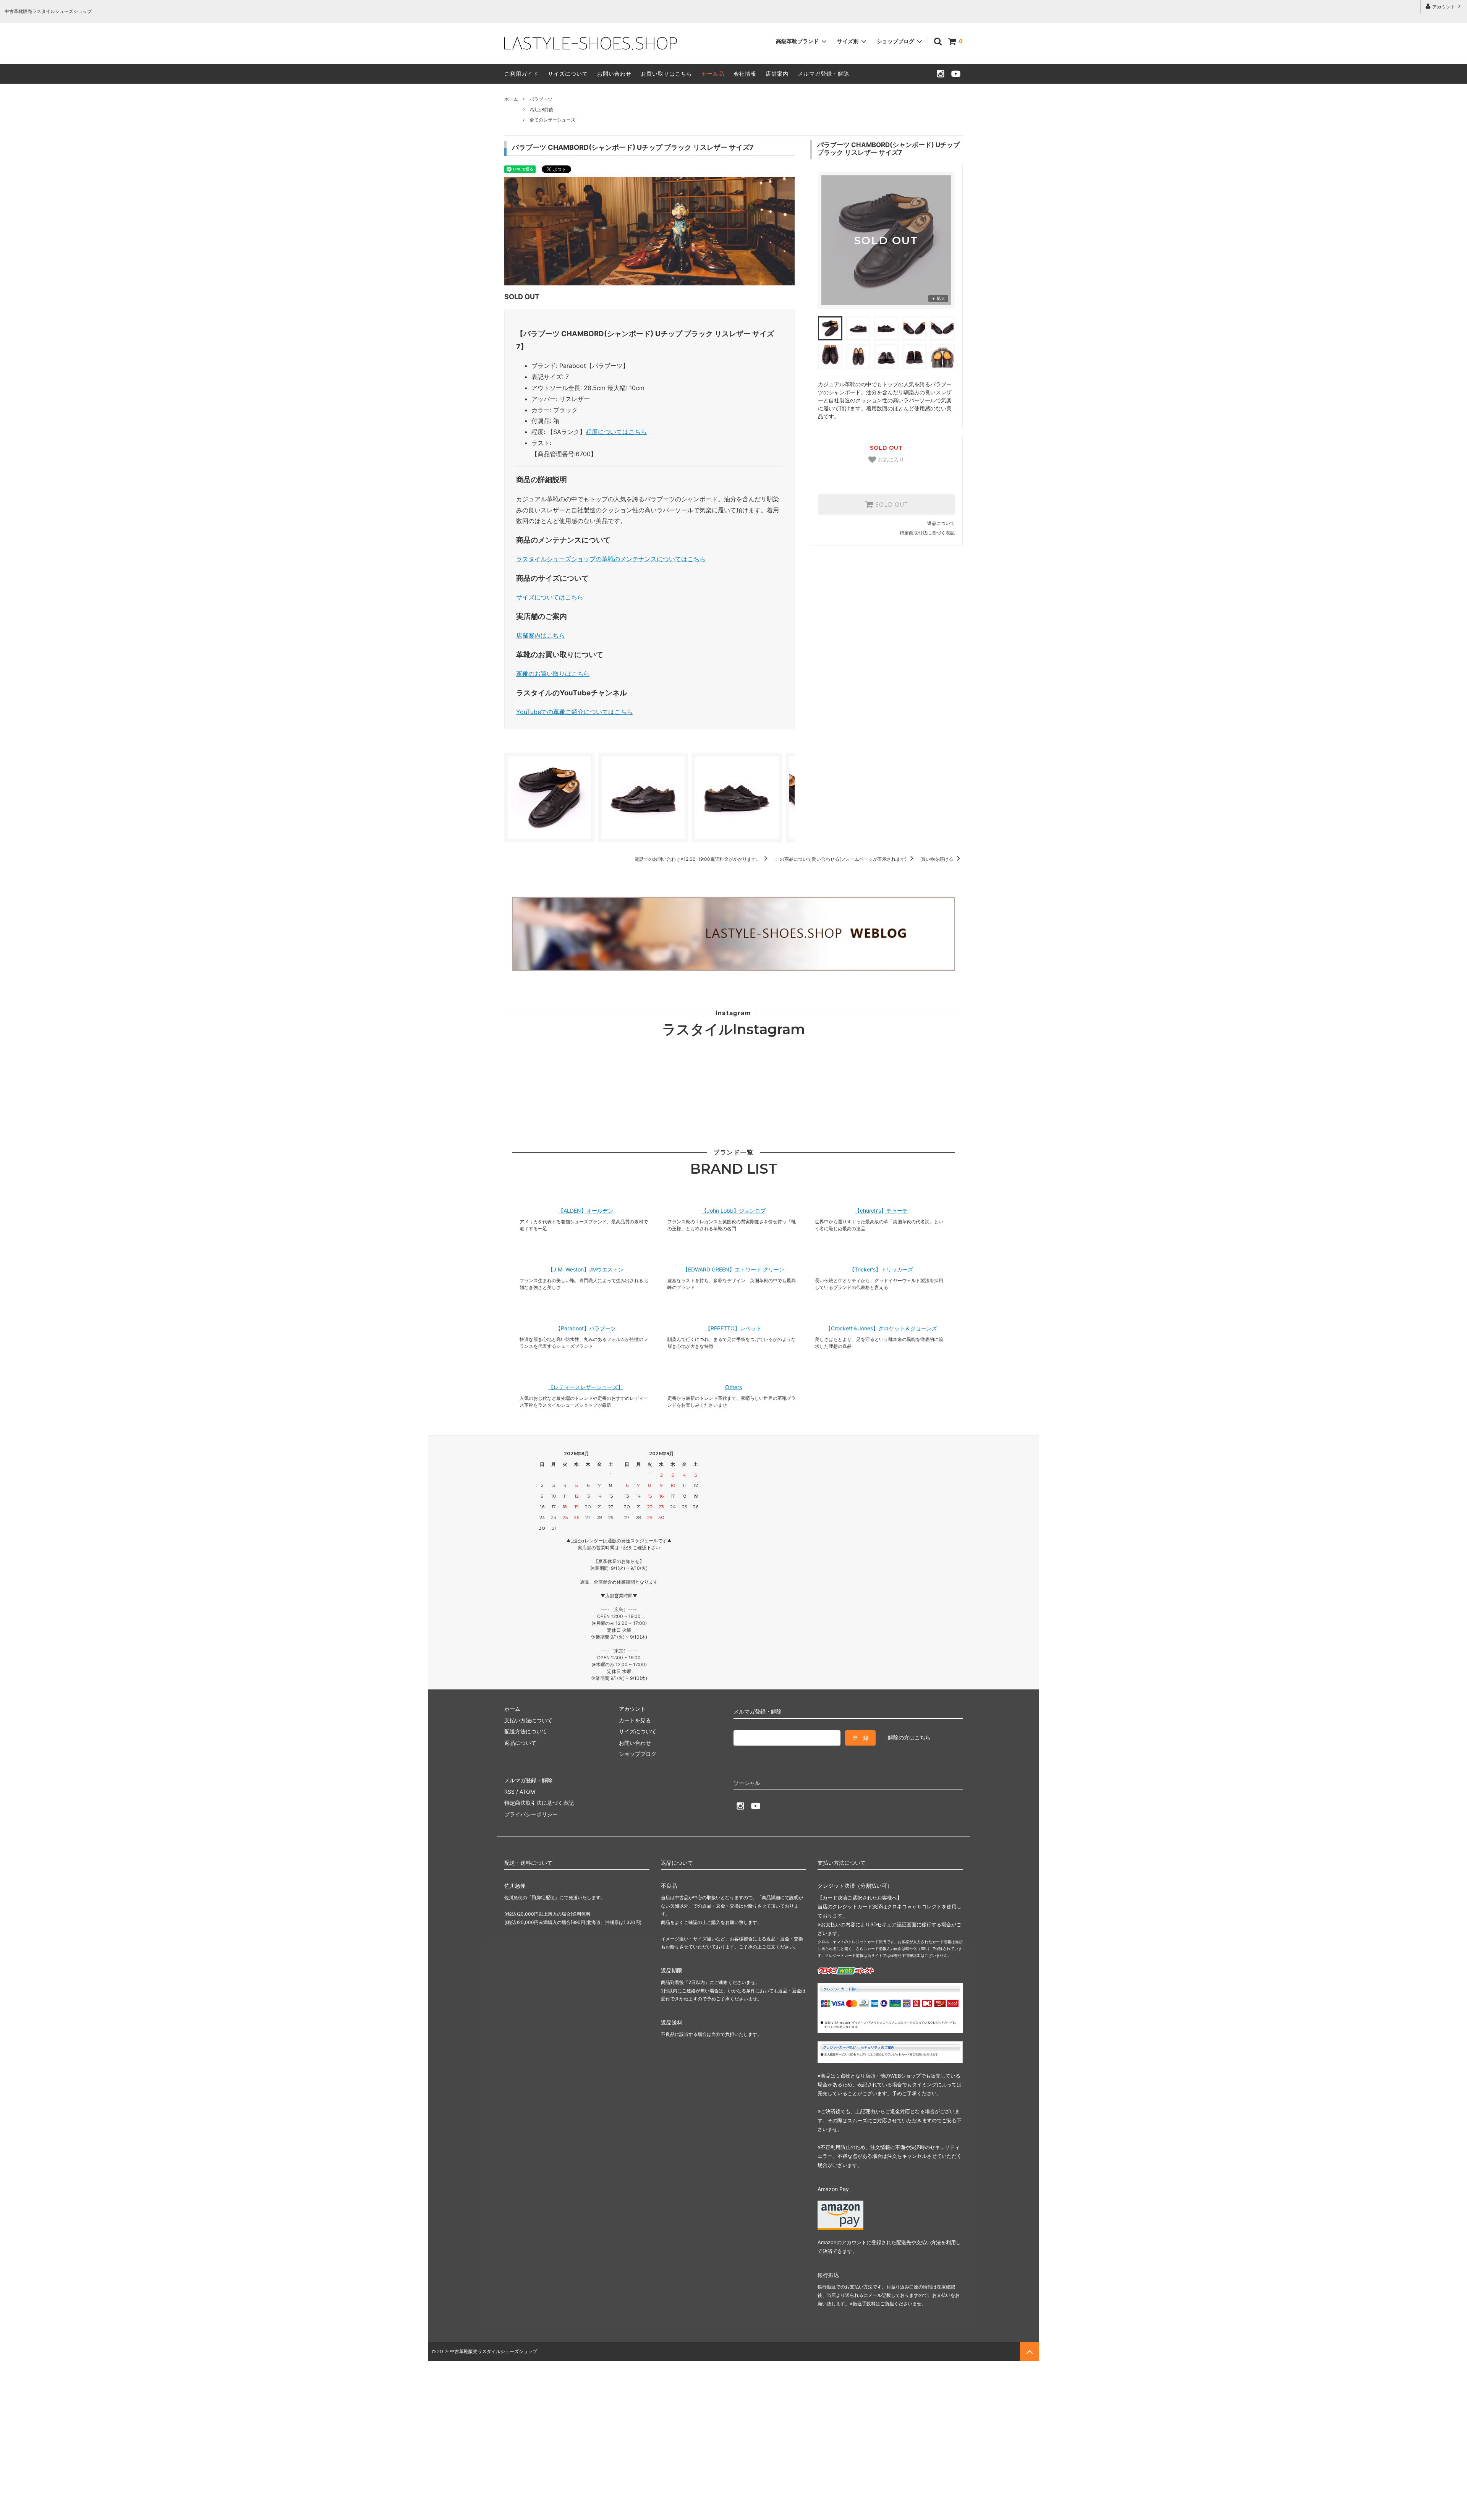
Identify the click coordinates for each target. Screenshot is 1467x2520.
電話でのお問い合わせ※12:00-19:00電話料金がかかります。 (698, 859)
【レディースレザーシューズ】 (586, 1387)
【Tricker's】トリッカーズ (881, 1270)
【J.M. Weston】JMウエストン (586, 1270)
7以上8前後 (541, 109)
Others (733, 1387)
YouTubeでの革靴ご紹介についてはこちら (574, 712)
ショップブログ (896, 41)
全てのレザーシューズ (552, 120)
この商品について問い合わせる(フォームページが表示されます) (841, 859)
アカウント (1444, 7)
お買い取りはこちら (666, 74)
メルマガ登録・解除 (823, 74)
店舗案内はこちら (541, 635)
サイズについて (568, 74)
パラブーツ (541, 99)
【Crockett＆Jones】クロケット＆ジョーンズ (881, 1328)
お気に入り (890, 460)
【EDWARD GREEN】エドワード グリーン (733, 1270)
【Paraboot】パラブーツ (586, 1328)
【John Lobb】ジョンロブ (733, 1211)
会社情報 (745, 74)
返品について (941, 523)
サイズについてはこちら (550, 597)
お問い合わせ (614, 74)
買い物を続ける (938, 859)
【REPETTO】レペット (733, 1328)
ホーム (511, 99)
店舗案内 (777, 74)
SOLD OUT (891, 505)
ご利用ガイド (521, 74)
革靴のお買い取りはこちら (553, 674)
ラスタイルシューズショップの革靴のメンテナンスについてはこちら (611, 559)
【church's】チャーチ (881, 1211)
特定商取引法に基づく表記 (927, 533)
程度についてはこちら (616, 432)
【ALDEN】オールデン (586, 1211)
